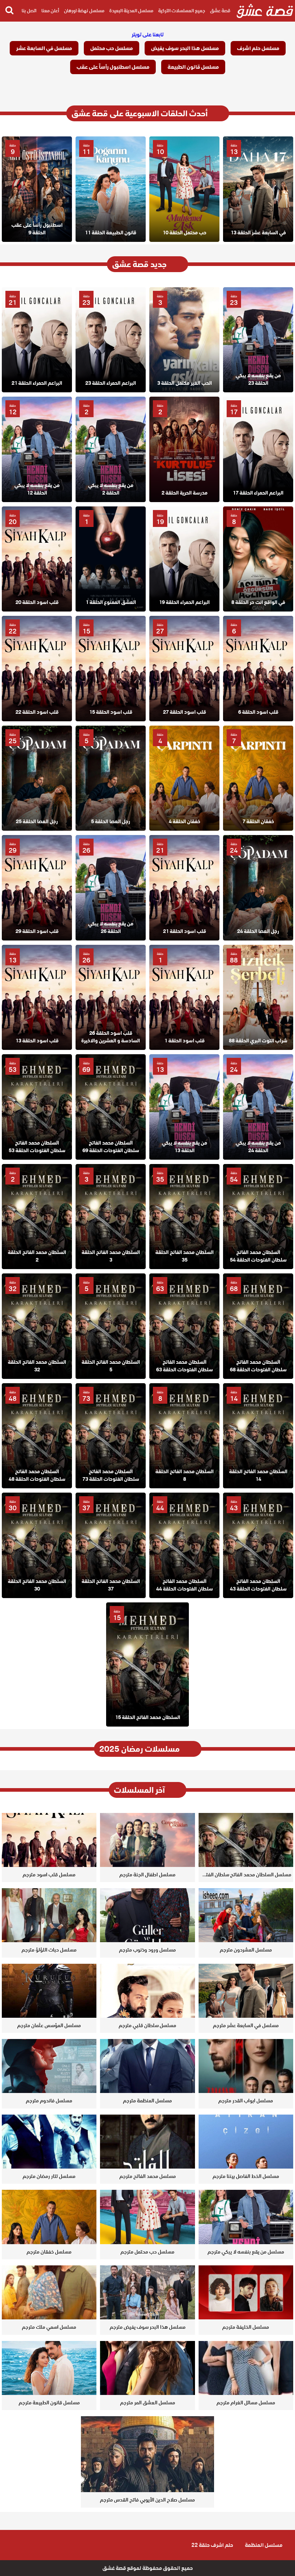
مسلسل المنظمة (264, 2545)
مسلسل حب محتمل (112, 48)
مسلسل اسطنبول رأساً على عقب (113, 67)
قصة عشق (220, 11)
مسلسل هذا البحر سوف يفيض (185, 48)
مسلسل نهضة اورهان (84, 11)
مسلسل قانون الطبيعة (193, 67)
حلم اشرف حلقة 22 (212, 2545)
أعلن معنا (50, 11)
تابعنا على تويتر (148, 35)
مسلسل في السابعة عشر (44, 48)
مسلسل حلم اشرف (258, 48)
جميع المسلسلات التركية (182, 11)
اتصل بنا (29, 11)
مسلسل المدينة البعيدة (131, 11)
